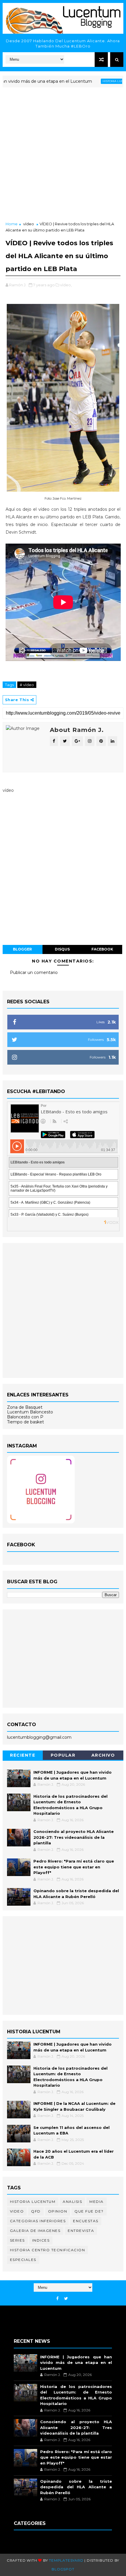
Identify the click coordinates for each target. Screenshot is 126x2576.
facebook (102, 949)
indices (41, 2240)
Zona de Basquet (25, 1407)
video (17, 2211)
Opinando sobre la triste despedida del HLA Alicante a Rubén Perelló (76, 2487)
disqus (62, 949)
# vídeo (27, 685)
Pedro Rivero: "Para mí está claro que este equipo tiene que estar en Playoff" (74, 1867)
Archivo (103, 1755)
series (17, 2240)
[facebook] (57, 2299)
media (97, 2202)
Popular (63, 1755)
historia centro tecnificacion (48, 2250)
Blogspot (63, 2569)
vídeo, (66, 285)
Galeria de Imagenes (35, 2231)
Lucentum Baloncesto (30, 1412)
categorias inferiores (38, 2221)
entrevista (81, 2231)
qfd (36, 2211)
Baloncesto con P (25, 1417)
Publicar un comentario (34, 972)
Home (12, 224)
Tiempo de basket (25, 1422)
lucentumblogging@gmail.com (39, 1737)
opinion (58, 2211)
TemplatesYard (66, 2560)
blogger (22, 949)
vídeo (29, 224)
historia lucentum (95, 81)
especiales (23, 2260)
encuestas (86, 2221)
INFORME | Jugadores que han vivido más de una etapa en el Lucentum (76, 2363)
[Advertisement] (63, 155)
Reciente (23, 1755)
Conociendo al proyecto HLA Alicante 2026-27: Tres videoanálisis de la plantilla (74, 1837)
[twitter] (66, 2299)
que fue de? (89, 2211)
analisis (72, 2202)
